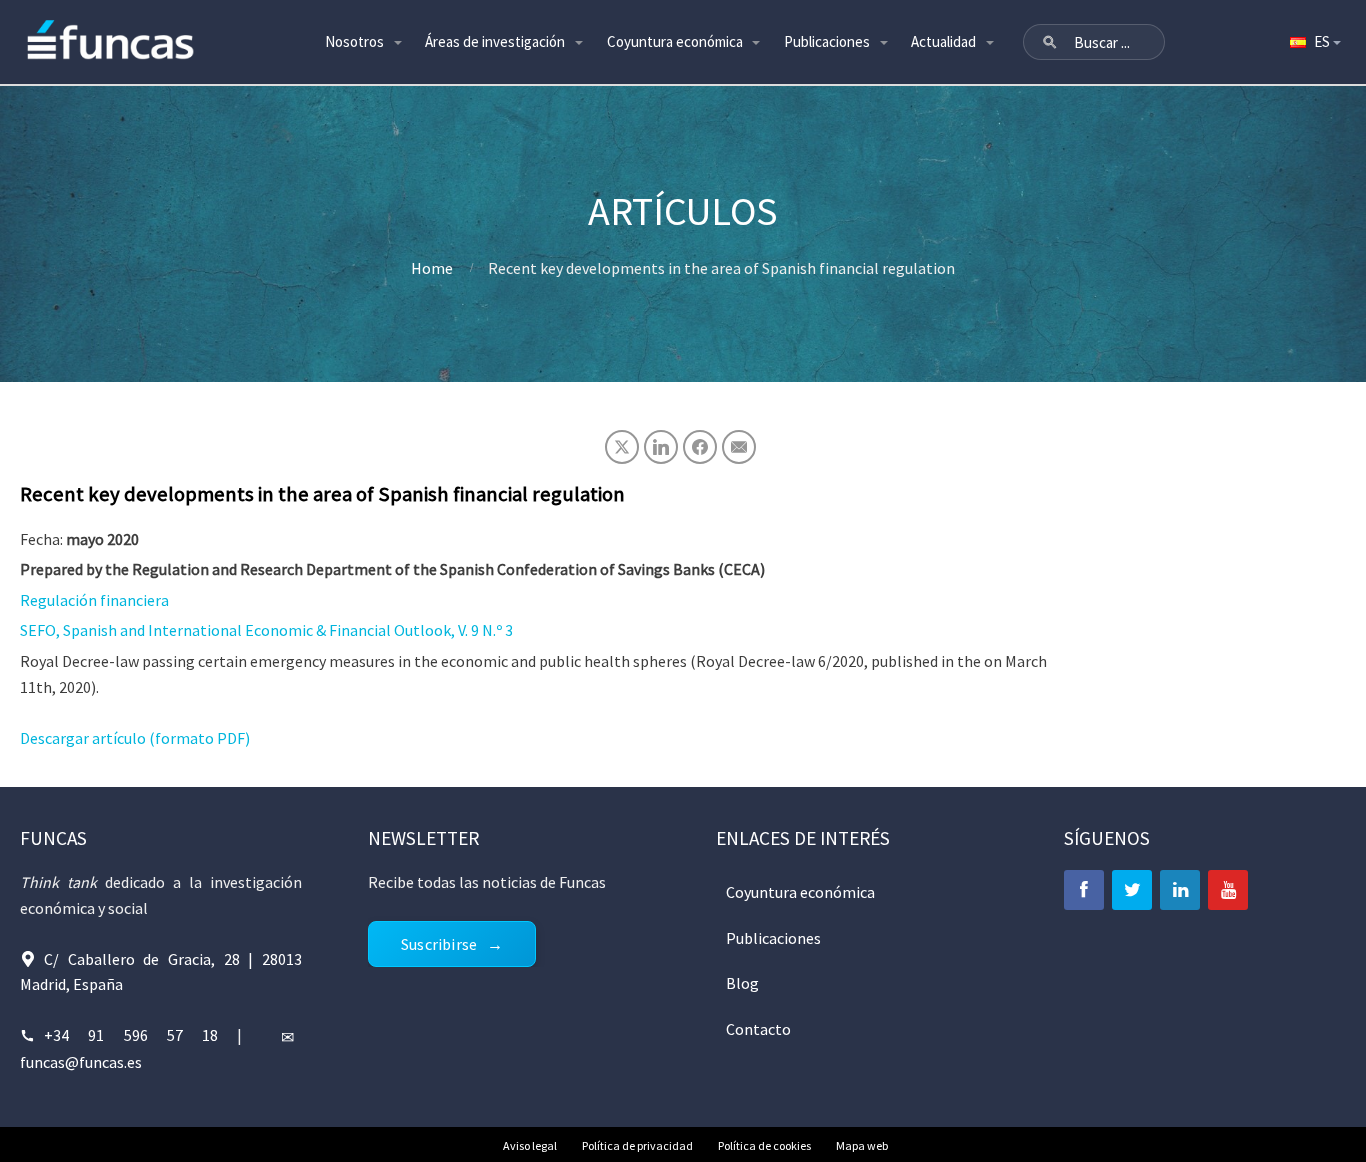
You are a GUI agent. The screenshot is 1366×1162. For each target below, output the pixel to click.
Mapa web (862, 1145)
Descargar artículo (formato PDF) (135, 738)
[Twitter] (1132, 890)
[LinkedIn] (1180, 890)
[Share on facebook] (700, 447)
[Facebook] (1084, 890)
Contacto (758, 1029)
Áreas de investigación (495, 41)
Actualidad (943, 41)
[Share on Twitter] (622, 447)
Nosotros (354, 41)
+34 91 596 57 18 (131, 1035)
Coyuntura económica (675, 41)
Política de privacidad (637, 1145)
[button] (1050, 42)
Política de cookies (764, 1145)
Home (432, 268)
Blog (742, 983)
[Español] (1314, 42)
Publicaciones (827, 41)
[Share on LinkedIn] (661, 447)
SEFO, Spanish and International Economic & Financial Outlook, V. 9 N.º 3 (266, 630)
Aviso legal (530, 1145)
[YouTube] (1228, 890)
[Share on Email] (739, 447)
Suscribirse (439, 944)
